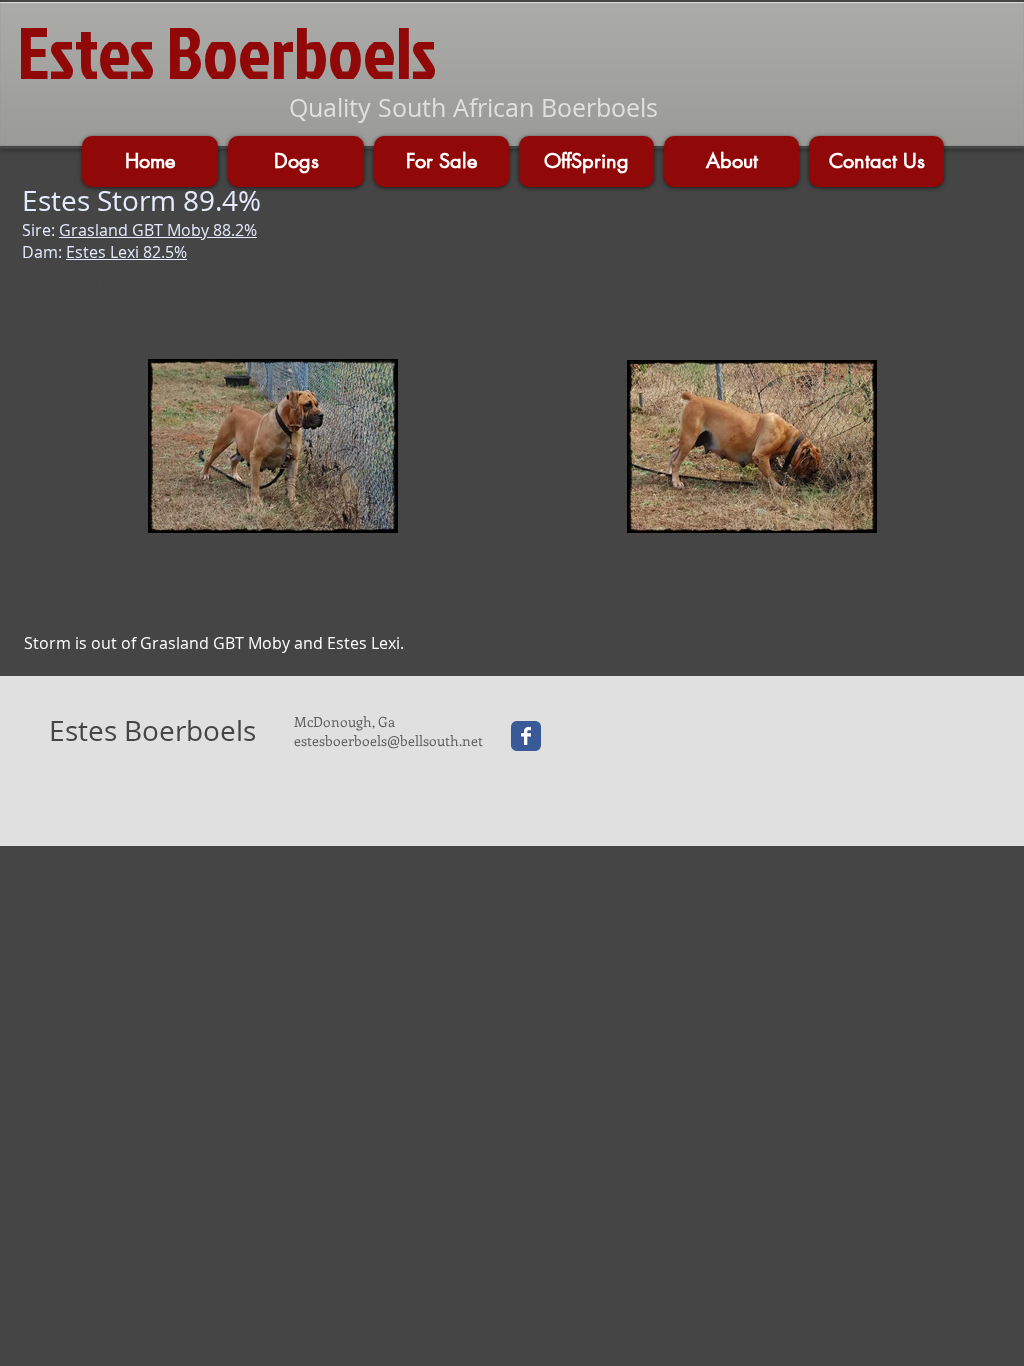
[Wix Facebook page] (526, 736)
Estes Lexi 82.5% (126, 252)
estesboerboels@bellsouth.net (388, 740)
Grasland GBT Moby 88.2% (158, 230)
